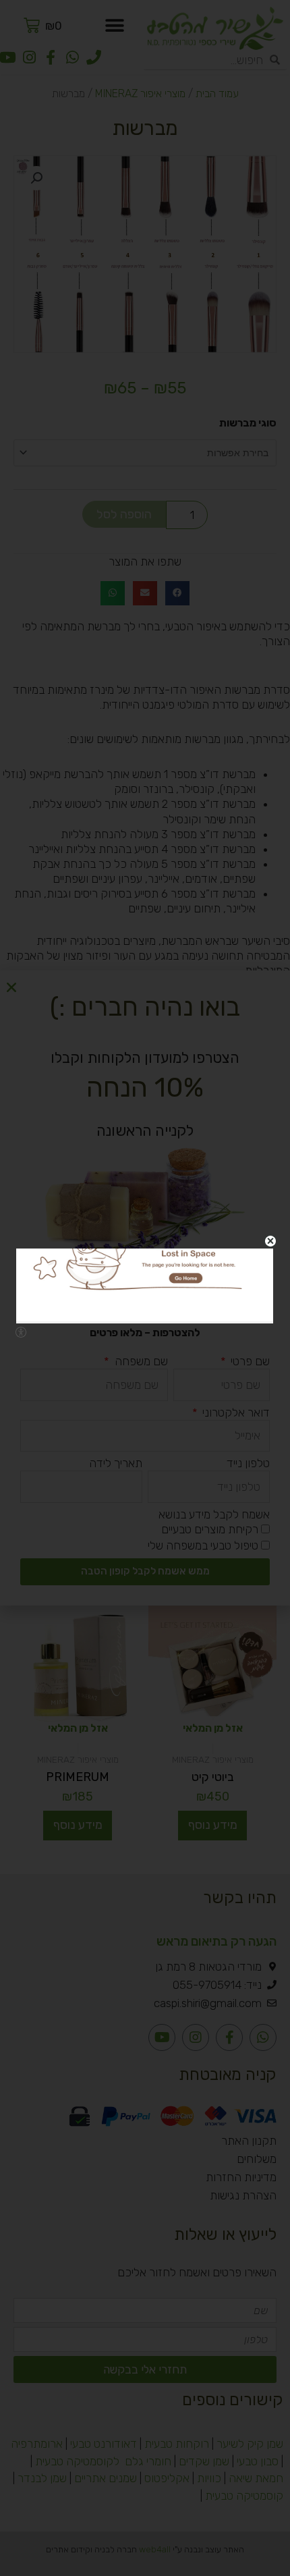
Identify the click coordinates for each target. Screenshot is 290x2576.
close (270, 1241)
